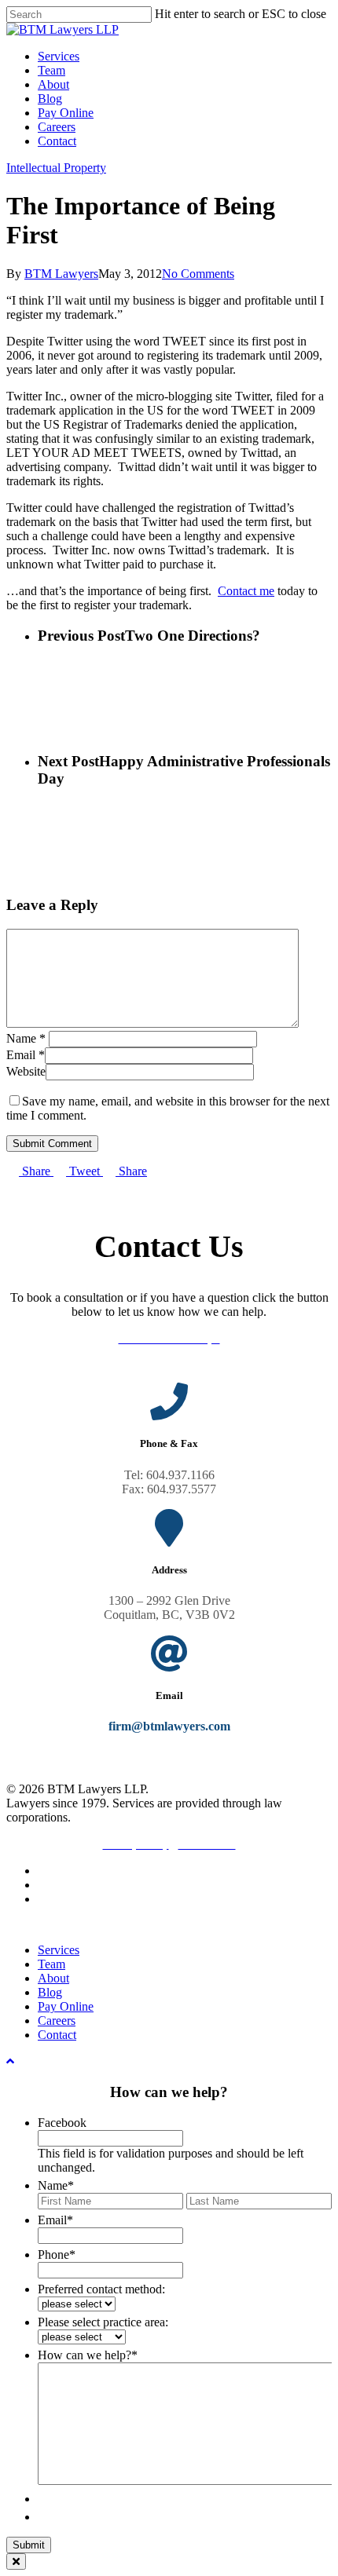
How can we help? (88, 2355)
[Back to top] (10, 2061)
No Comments (198, 274)
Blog (50, 1992)
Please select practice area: (103, 2322)
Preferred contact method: (101, 2289)
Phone (57, 2254)
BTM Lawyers (61, 274)
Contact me (246, 591)
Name (26, 1038)
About (53, 1978)
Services (59, 1950)
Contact (57, 2035)
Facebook (62, 2123)
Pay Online (66, 2006)
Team (51, 1964)
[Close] (16, 2561)
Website (26, 1071)
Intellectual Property (56, 168)
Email (26, 1055)
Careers (57, 2021)
